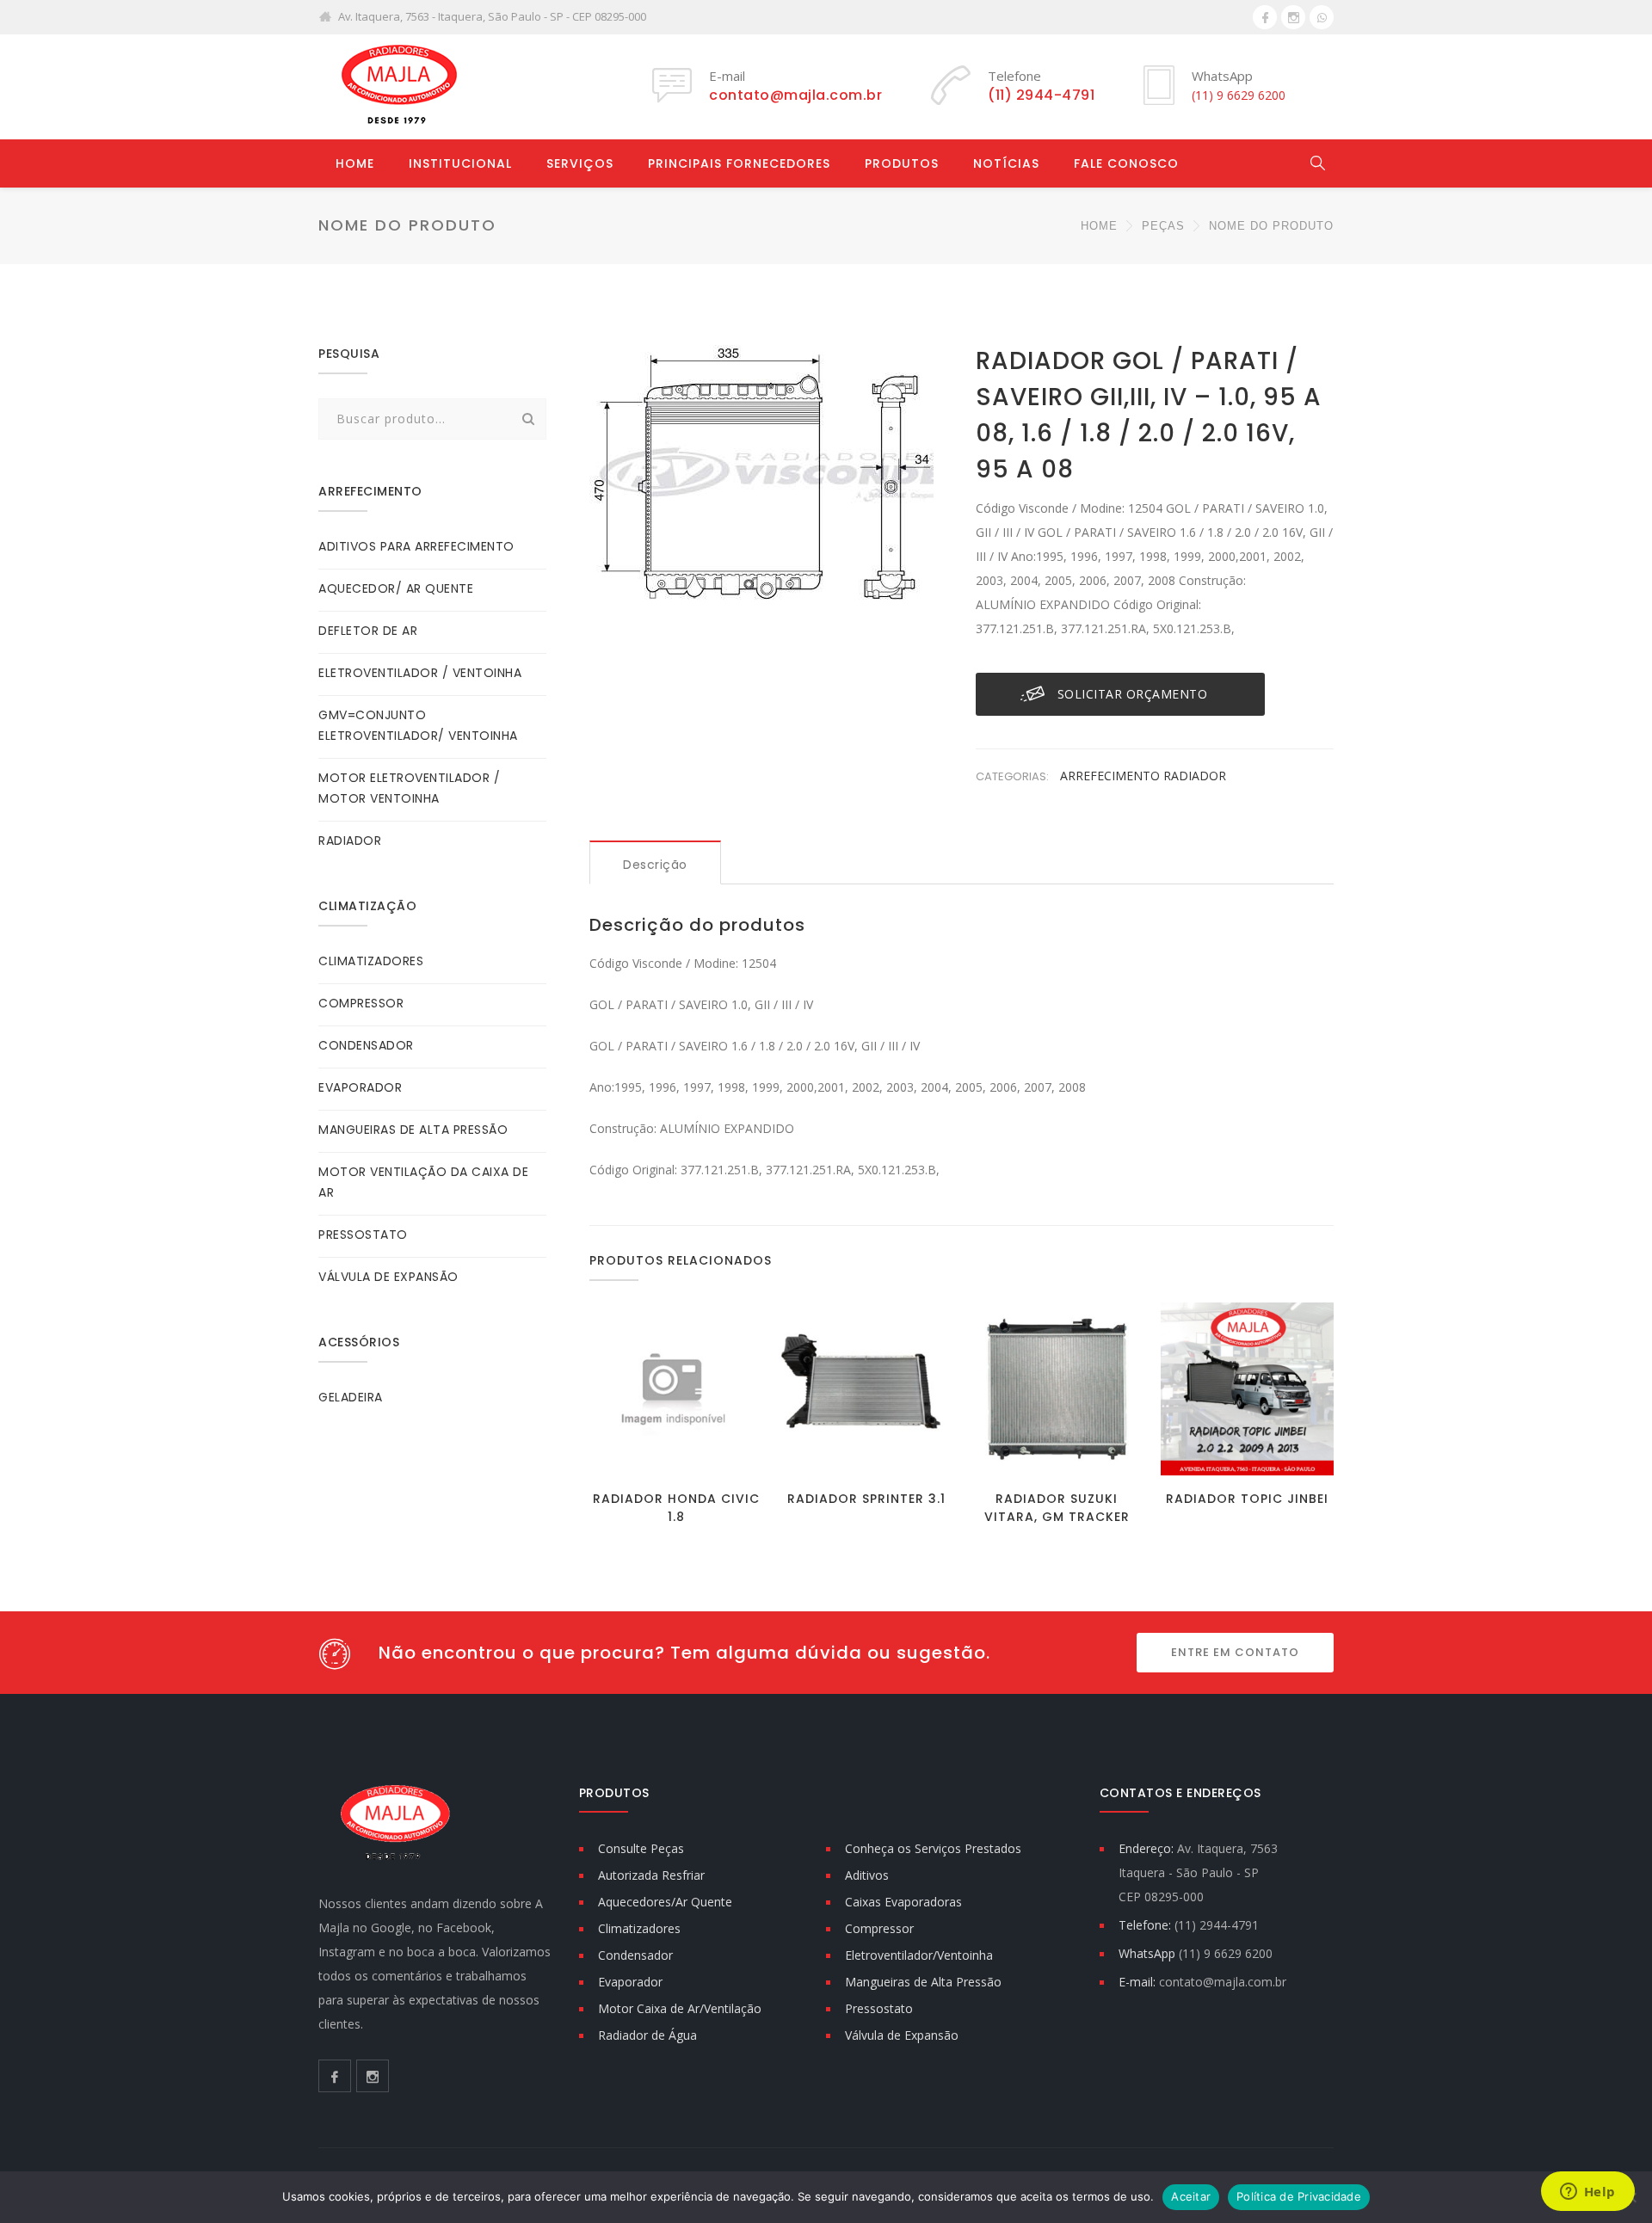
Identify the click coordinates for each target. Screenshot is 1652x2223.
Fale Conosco (1126, 163)
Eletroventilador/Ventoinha (919, 1955)
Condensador (635, 1955)
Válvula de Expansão (902, 2035)
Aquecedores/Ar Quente (665, 1902)
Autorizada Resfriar (651, 1875)
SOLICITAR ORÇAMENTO (1133, 694)
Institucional (460, 163)
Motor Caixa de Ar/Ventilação (680, 2008)
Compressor (879, 1928)
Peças (1163, 226)
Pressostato (879, 2008)
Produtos (902, 163)
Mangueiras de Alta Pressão (923, 1982)
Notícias (1006, 163)
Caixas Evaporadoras (903, 1902)
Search (528, 419)
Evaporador (630, 1982)
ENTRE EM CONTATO (1235, 1652)
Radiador (1195, 776)
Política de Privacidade (1299, 2196)
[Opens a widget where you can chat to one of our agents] (1587, 2193)
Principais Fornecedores (739, 163)
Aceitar (1191, 2196)
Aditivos (867, 1875)
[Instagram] (1293, 17)
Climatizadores (639, 1928)
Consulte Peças (641, 1848)
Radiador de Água (647, 2035)
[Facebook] (1265, 17)
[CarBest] (396, 86)
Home (355, 163)
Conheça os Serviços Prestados (933, 1848)
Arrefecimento (1112, 776)
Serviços (580, 163)
